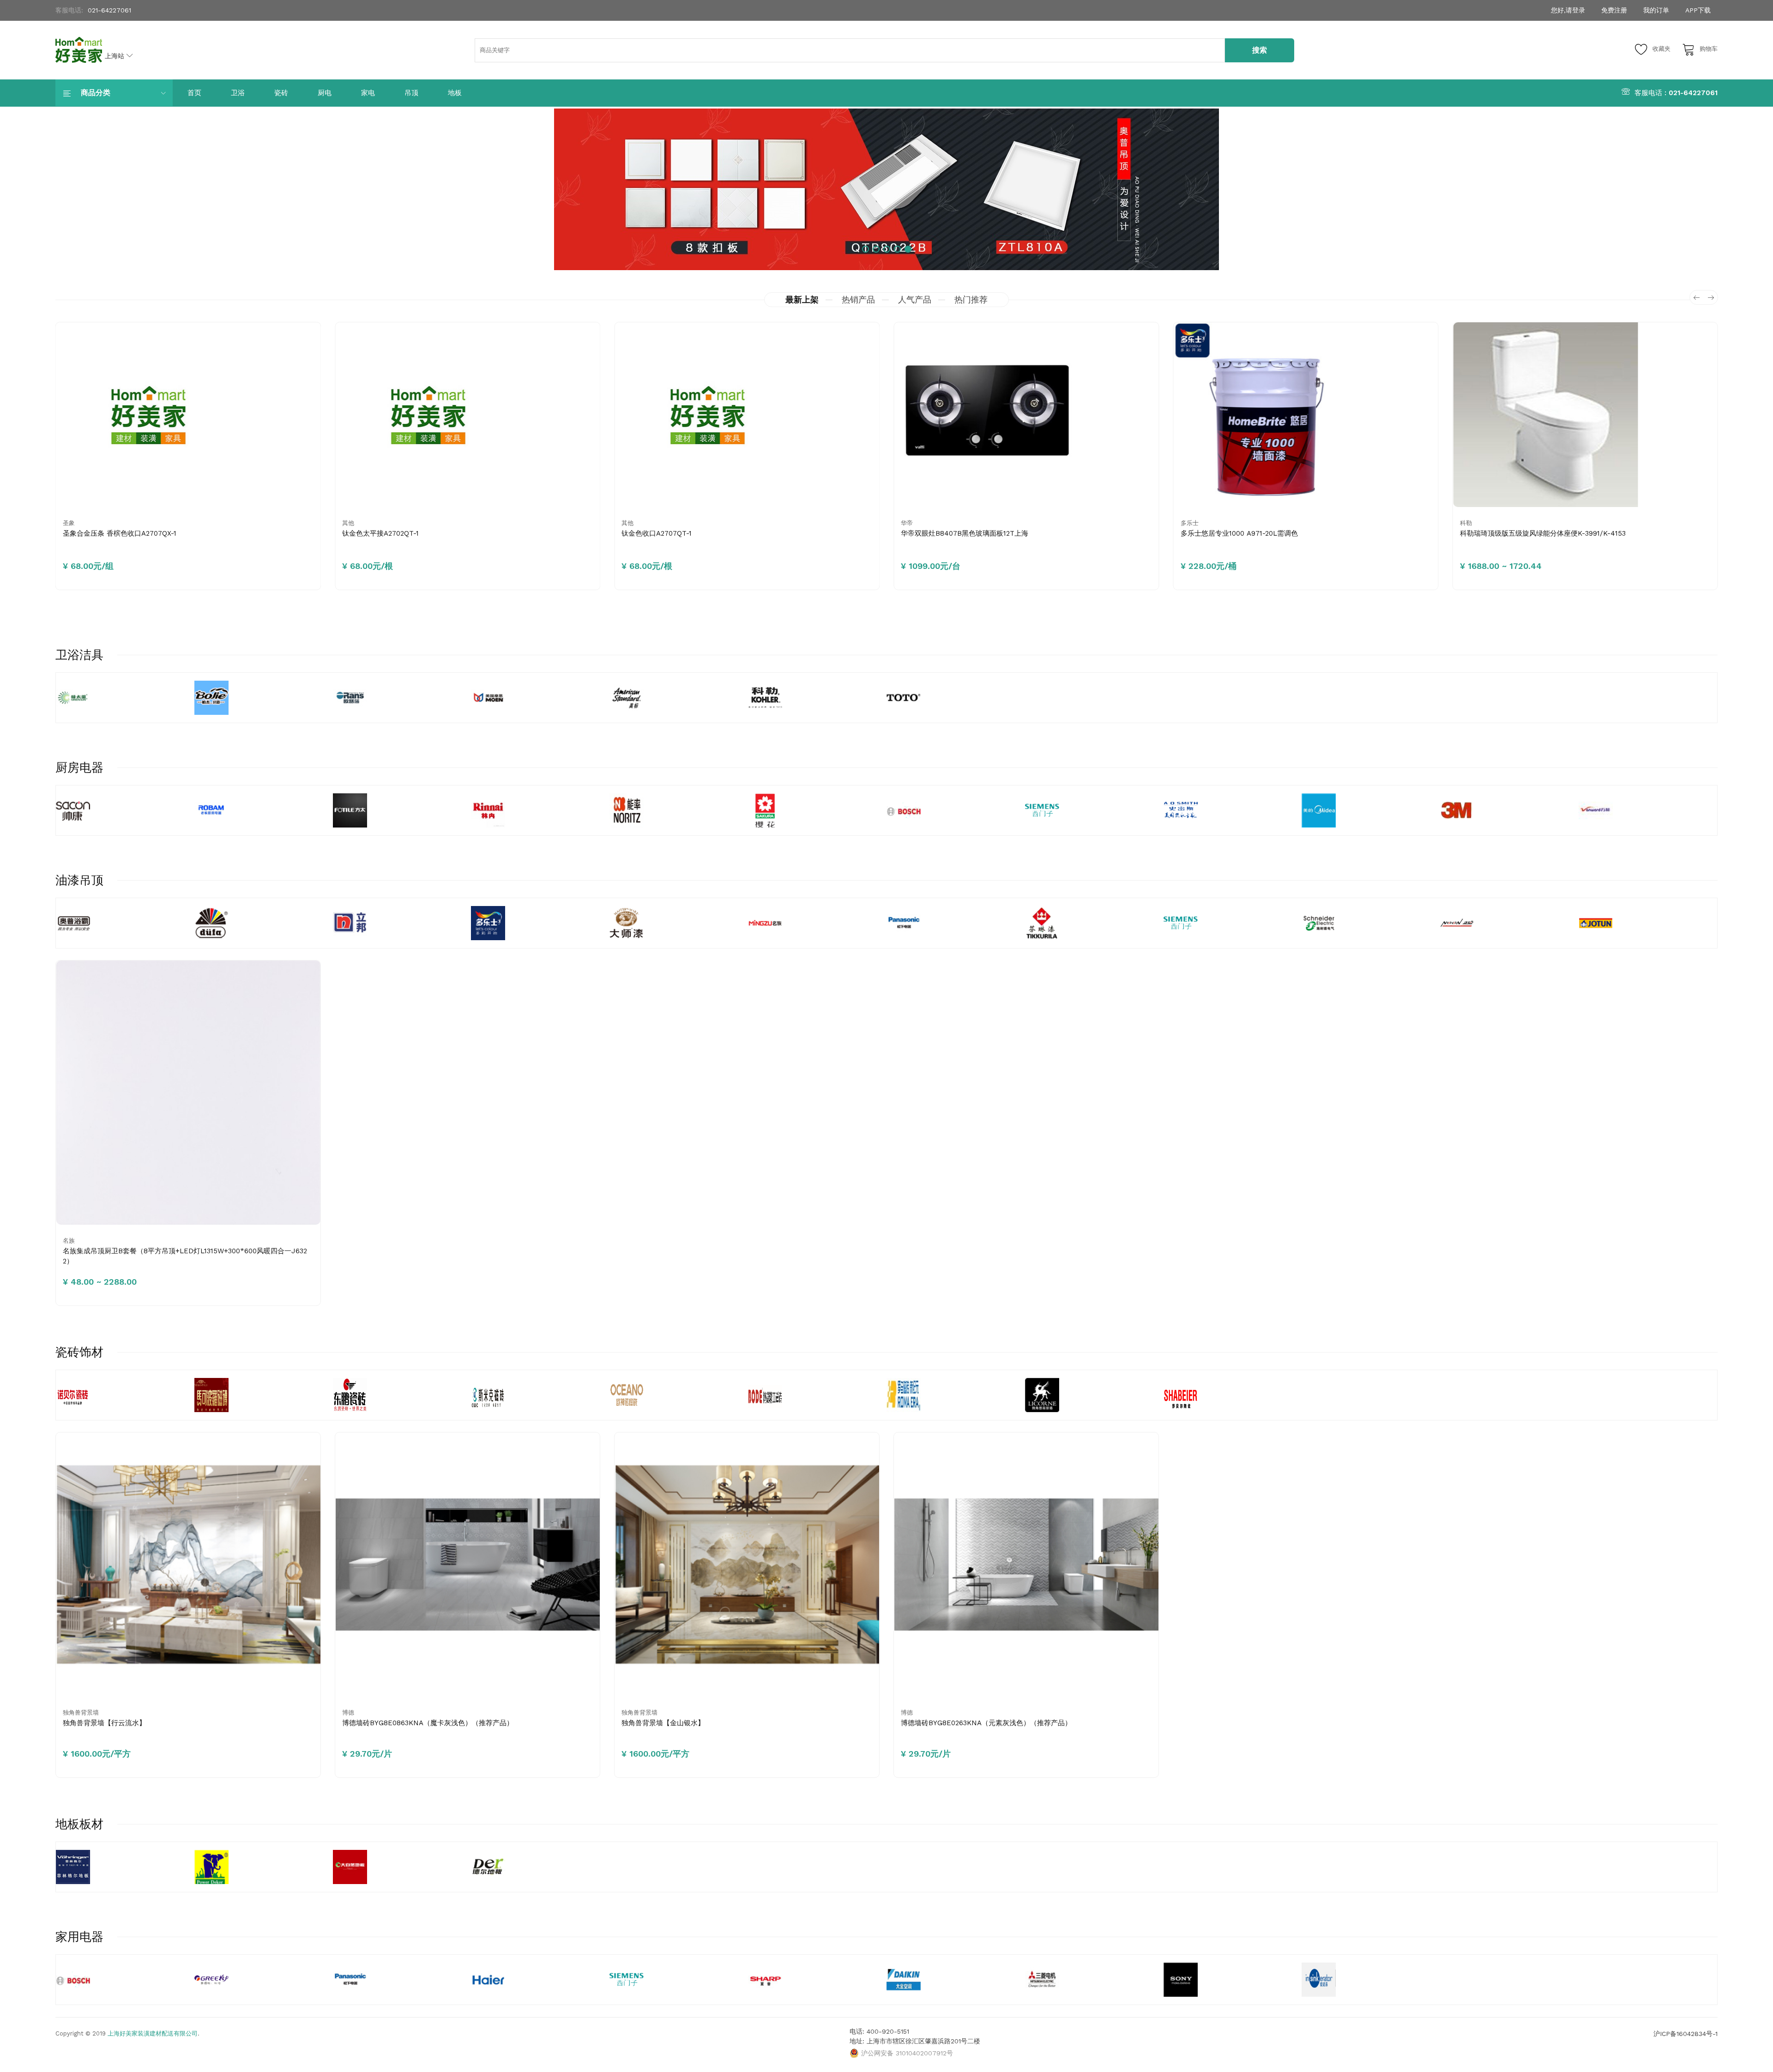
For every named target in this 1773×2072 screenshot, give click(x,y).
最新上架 (802, 299)
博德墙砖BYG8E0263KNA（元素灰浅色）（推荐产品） (986, 1723)
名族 (69, 1241)
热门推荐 (971, 299)
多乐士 (1114, 523)
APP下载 (1698, 10)
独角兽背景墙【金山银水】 (663, 1723)
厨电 (325, 93)
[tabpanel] (886, 189)
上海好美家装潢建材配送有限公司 (153, 2033)
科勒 (1390, 523)
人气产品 (915, 299)
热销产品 (858, 299)
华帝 (832, 523)
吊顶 (411, 93)
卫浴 (238, 93)
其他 (273, 523)
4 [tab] (897, 249)
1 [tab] (865, 249)
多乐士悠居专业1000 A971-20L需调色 (1164, 533)
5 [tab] (908, 249)
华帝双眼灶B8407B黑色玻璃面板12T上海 (889, 533)
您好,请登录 (1568, 10)
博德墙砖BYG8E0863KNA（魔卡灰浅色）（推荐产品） (428, 1723)
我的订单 (1656, 10)
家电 (368, 93)
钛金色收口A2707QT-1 (581, 533)
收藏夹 (1661, 49)
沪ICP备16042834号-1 (1686, 2034)
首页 (194, 93)
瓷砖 (281, 93)
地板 (455, 93)
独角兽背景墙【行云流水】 (104, 1723)
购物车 (1709, 49)
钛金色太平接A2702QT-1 (305, 533)
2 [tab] (876, 249)
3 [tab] (887, 249)
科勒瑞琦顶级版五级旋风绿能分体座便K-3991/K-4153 (1467, 533)
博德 (348, 1713)
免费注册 (1614, 10)
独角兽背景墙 (81, 1713)
